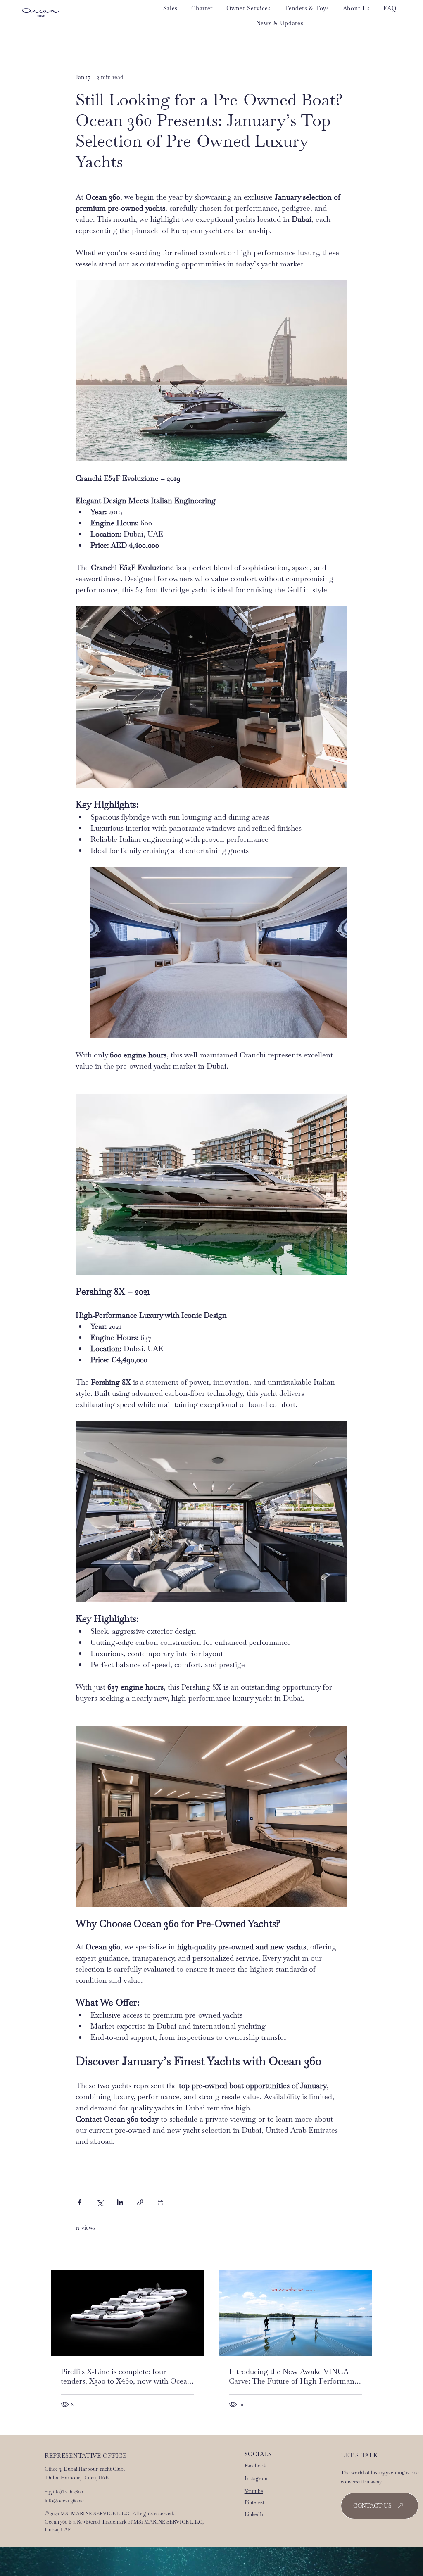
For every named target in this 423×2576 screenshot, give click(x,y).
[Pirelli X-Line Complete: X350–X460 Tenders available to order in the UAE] (127, 2313)
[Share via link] (140, 2202)
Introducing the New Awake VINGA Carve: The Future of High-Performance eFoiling (295, 2376)
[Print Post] (160, 2202)
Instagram (256, 2479)
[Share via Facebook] (80, 2202)
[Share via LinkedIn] (120, 2202)
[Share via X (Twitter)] (100, 2202)
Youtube (254, 2491)
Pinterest (254, 2502)
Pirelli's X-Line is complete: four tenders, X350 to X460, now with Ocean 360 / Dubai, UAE (126, 2376)
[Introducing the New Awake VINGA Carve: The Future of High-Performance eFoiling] (296, 2313)
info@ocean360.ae (64, 2501)
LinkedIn (255, 2514)
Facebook (255, 2466)
